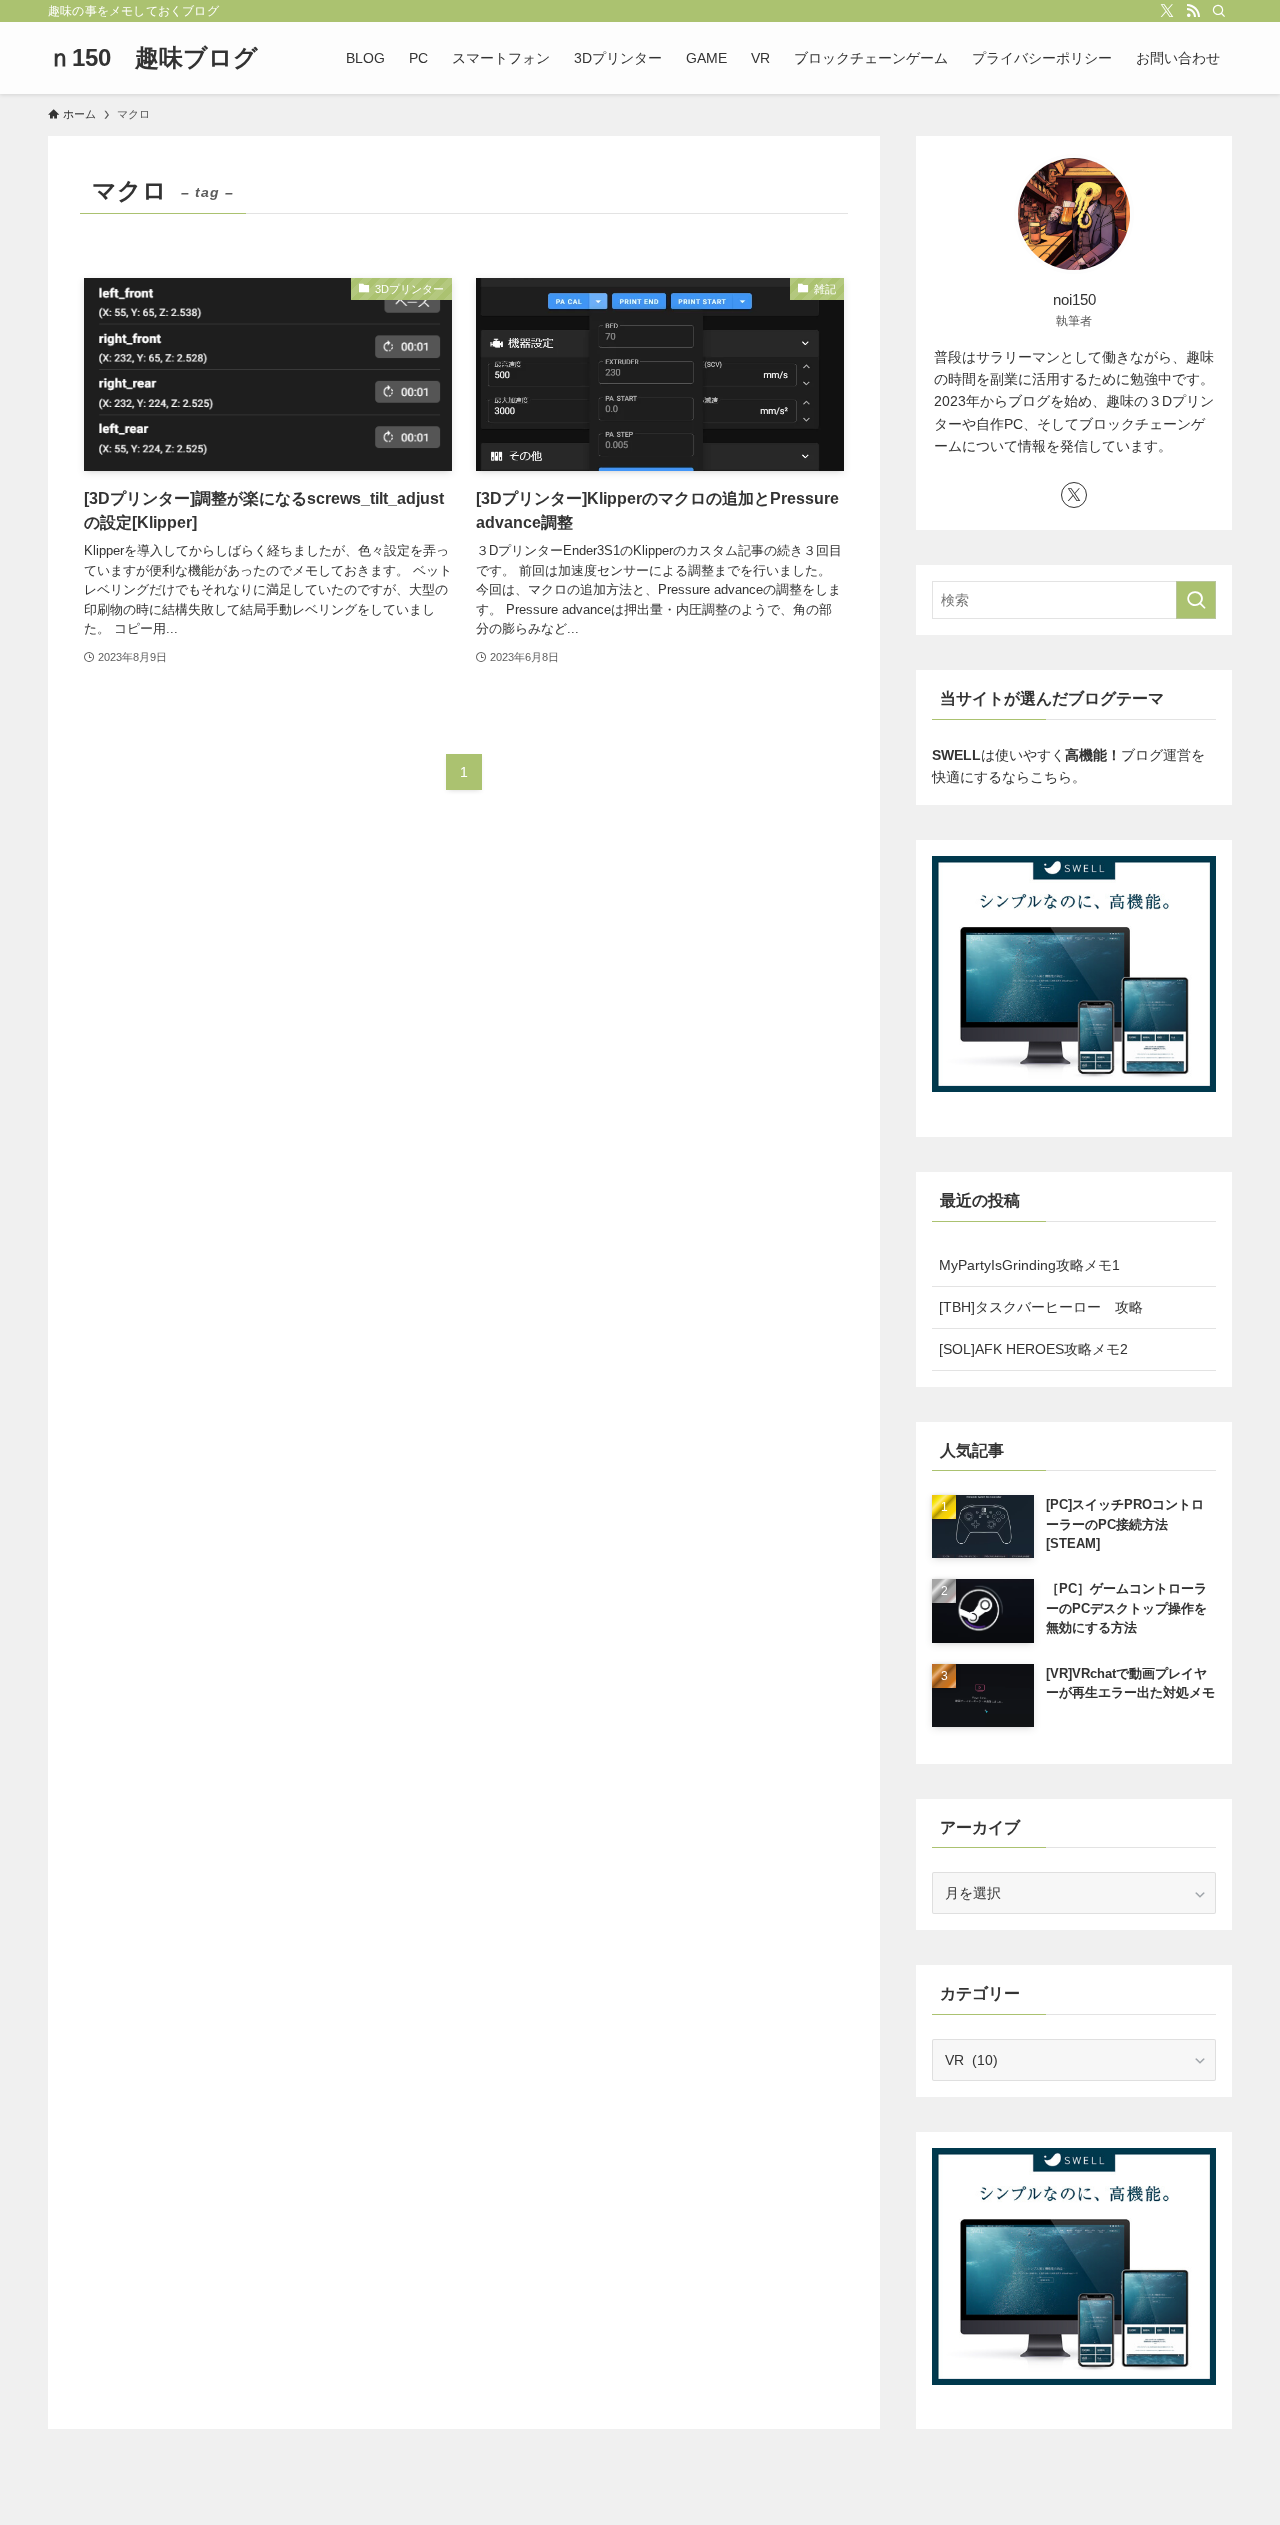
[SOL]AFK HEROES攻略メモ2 (1033, 1349)
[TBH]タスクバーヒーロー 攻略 (1041, 1307)
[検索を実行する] (1196, 600)
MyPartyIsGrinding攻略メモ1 (1029, 1265)
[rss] (1193, 11)
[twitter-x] (1167, 11)
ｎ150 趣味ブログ (153, 58)
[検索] (1219, 11)
